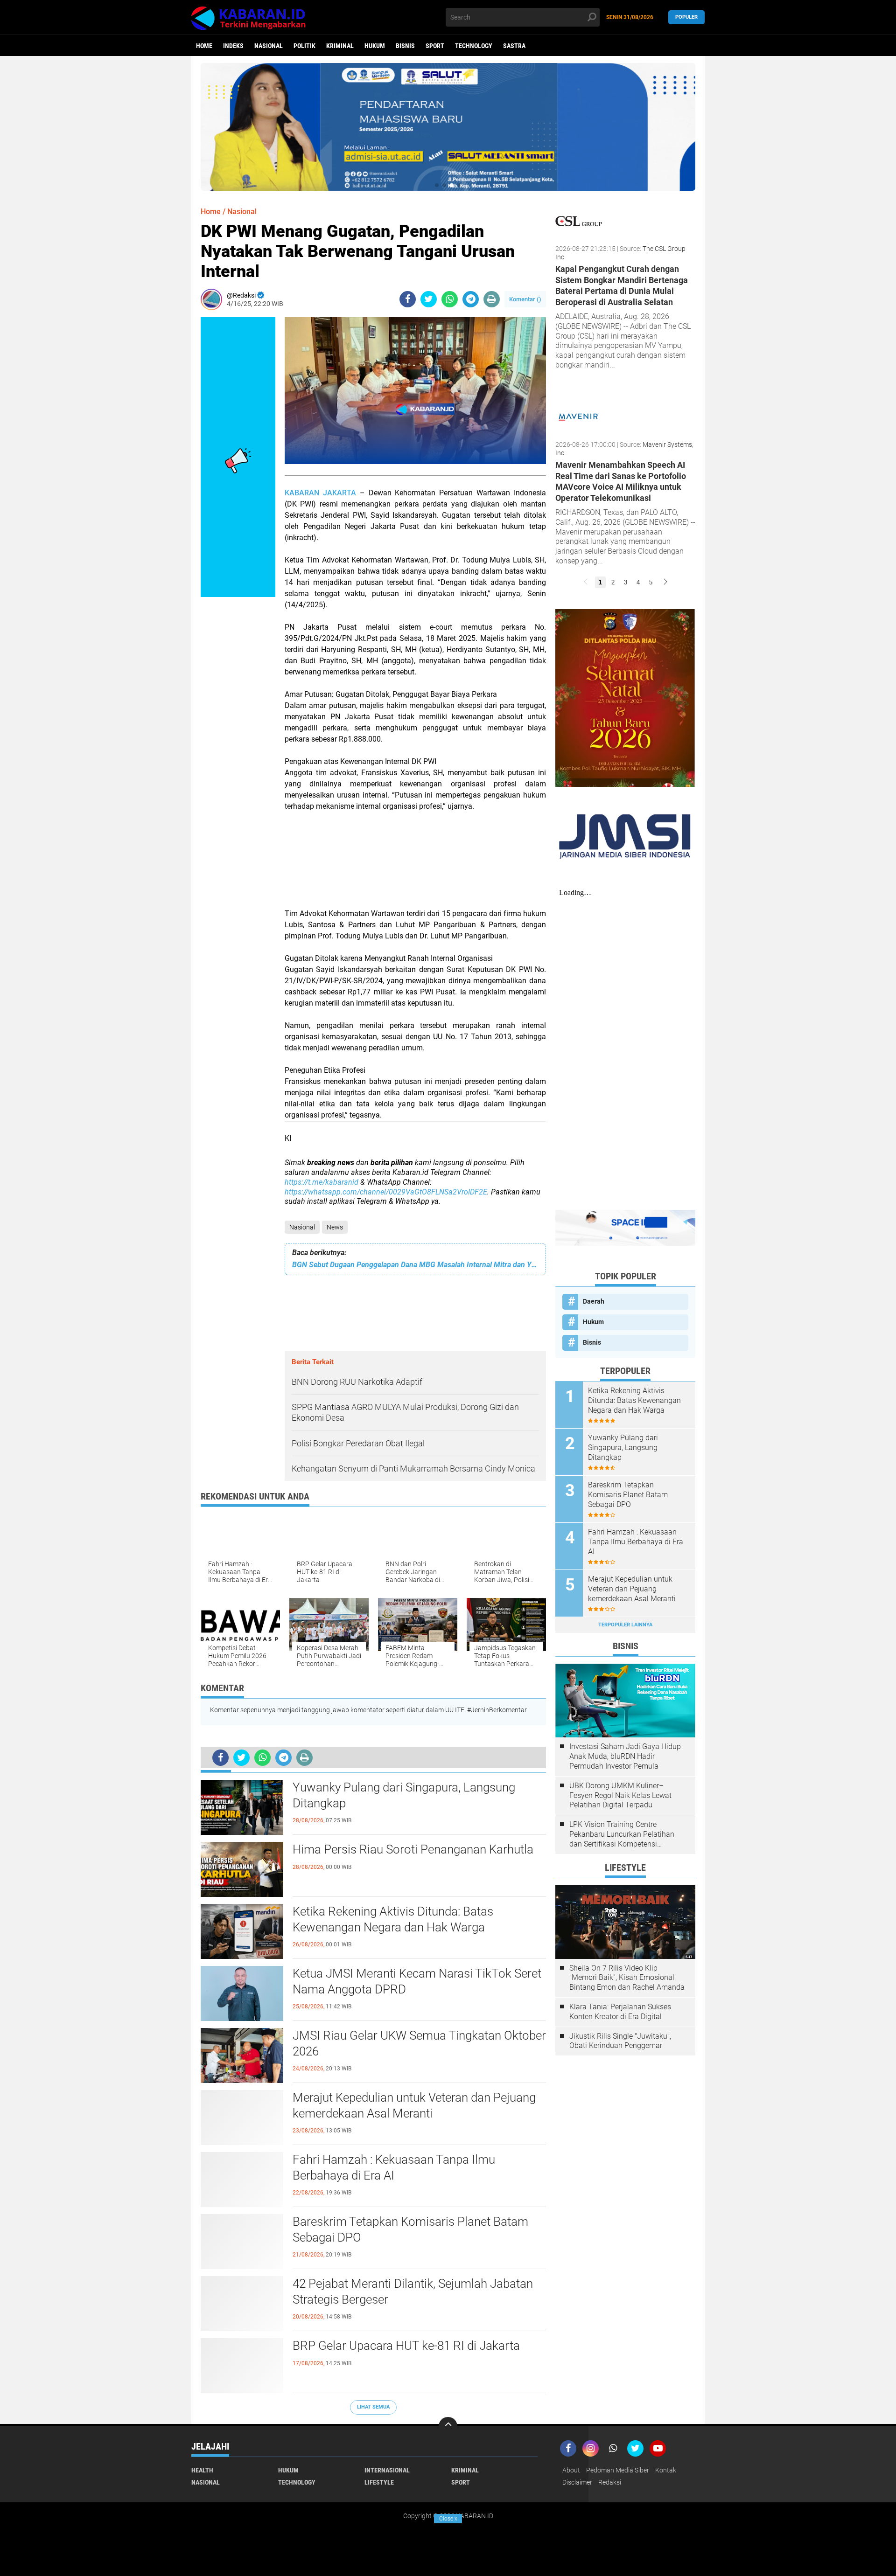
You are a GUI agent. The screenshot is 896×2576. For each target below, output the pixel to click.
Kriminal (340, 46)
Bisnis (405, 46)
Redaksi (610, 2482)
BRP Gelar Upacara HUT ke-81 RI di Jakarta (406, 2346)
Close (448, 2519)
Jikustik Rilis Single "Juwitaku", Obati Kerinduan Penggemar (620, 2041)
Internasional (387, 2470)
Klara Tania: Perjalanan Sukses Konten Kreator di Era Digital (620, 2012)
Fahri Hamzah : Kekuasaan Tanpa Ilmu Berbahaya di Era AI (394, 2167)
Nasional (269, 46)
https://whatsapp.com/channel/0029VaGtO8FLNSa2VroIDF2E (386, 1192)
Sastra (514, 46)
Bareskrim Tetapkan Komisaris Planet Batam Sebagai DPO (410, 2229)
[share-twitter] (429, 299)
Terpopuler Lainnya (625, 1625)
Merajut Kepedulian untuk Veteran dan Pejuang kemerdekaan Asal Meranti (414, 2105)
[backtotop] (448, 2426)
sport (435, 46)
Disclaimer (577, 2482)
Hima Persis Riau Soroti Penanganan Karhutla (413, 1849)
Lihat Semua (373, 2407)
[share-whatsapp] (450, 299)
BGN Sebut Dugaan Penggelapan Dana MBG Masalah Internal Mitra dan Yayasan (415, 1265)
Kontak (666, 2470)
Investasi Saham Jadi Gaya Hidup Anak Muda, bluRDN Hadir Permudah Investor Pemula (625, 1756)
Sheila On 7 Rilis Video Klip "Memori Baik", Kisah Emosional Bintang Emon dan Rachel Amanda (627, 1978)
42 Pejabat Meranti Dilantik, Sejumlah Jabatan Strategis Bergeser (413, 2291)
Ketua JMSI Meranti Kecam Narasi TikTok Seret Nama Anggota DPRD (417, 1981)
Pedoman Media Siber (618, 2470)
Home (204, 46)
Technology (474, 46)
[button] (437, 185)
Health (202, 2470)
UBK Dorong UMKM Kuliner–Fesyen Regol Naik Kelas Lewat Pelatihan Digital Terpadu (620, 1795)
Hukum (375, 46)
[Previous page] (586, 582)
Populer (686, 17)
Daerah (594, 1301)
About (571, 2470)
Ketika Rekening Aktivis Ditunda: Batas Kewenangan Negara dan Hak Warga (393, 1919)
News (335, 1227)
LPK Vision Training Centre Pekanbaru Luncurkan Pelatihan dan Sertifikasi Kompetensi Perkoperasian (622, 1834)
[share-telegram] (471, 299)
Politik (304, 46)
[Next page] (665, 582)
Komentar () (525, 299)
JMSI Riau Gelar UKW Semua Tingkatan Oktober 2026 (419, 2043)
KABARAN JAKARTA (320, 493)
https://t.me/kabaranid (322, 1182)
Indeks (233, 46)
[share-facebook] (408, 299)
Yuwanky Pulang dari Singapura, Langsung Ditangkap (404, 1795)
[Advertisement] (415, 866)
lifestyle (379, 2482)
